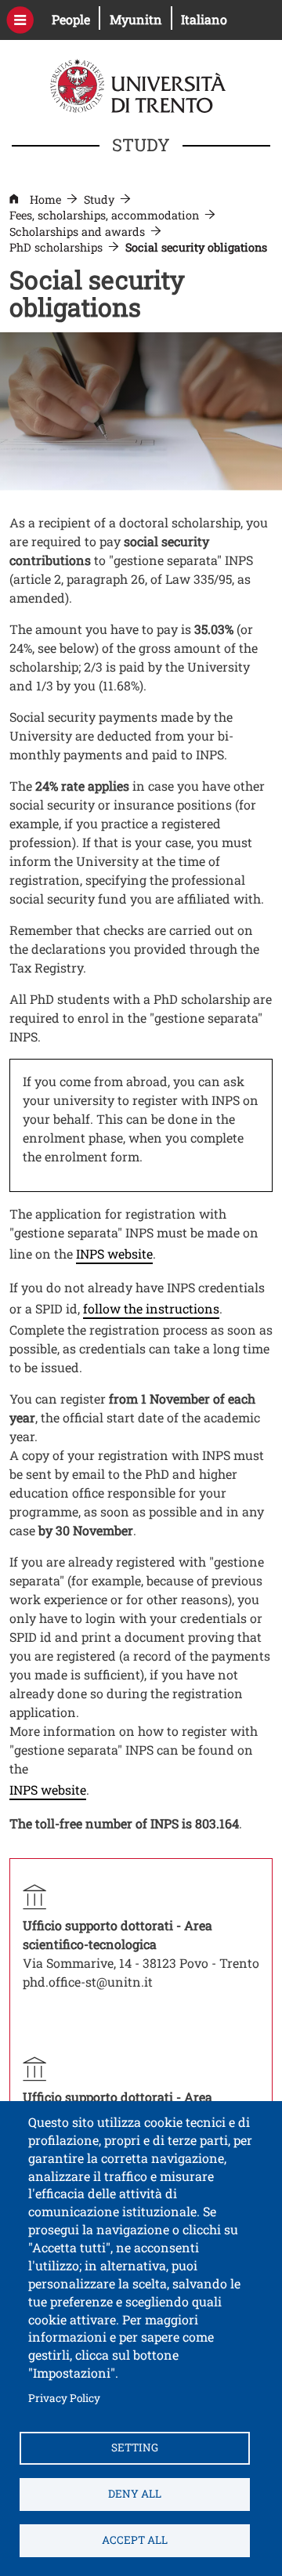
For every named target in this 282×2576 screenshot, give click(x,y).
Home (45, 199)
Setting (135, 2447)
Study (99, 199)
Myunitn (141, 19)
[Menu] (20, 20)
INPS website (114, 1254)
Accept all (135, 2540)
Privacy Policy (64, 2398)
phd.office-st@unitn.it (88, 1982)
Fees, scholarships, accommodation (104, 215)
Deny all (135, 2494)
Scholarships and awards (77, 232)
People (76, 19)
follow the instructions (151, 1308)
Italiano (204, 19)
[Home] (140, 84)
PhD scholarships (56, 247)
